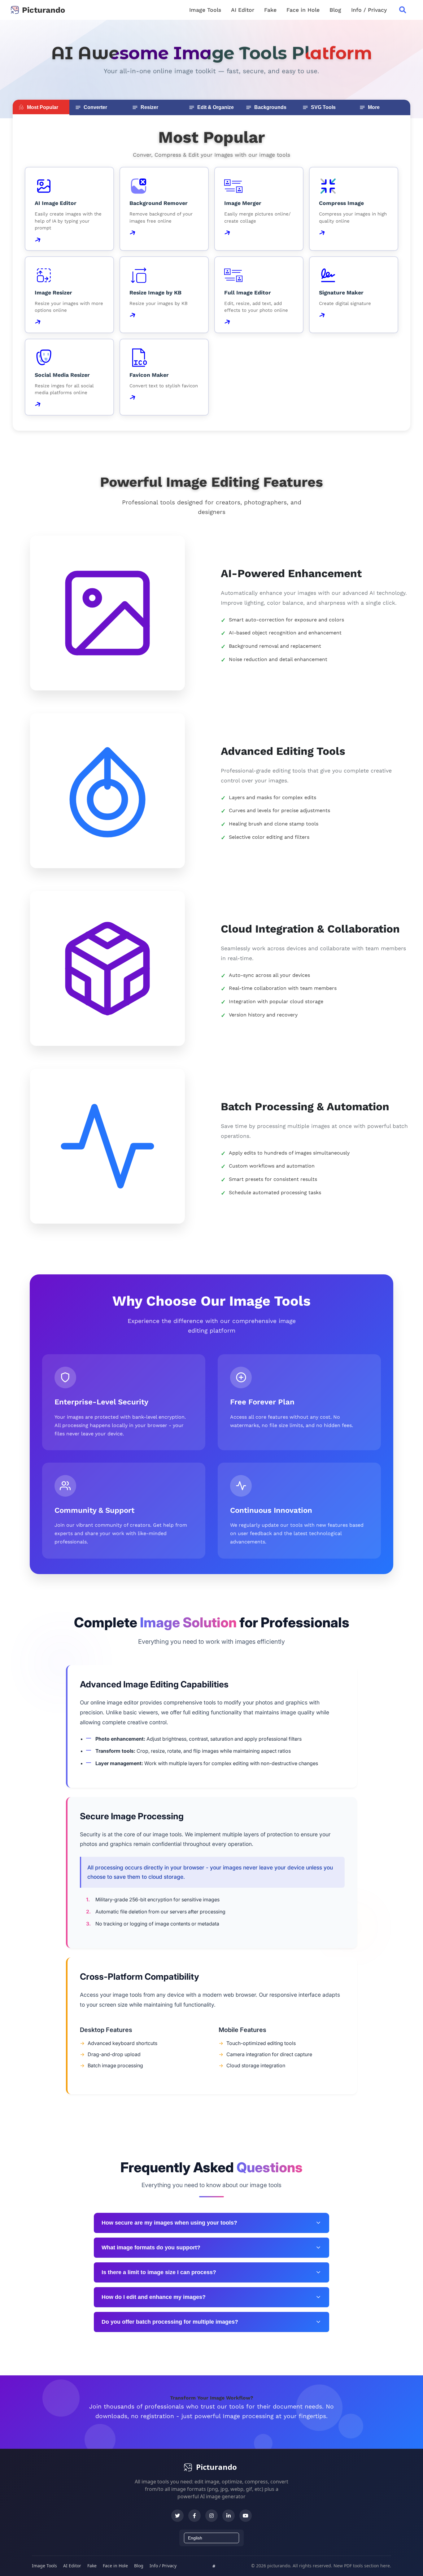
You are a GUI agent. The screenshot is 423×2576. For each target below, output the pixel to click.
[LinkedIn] (229, 2516)
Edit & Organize (216, 107)
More (374, 107)
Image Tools (205, 10)
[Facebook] (194, 2516)
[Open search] (403, 10)
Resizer (149, 107)
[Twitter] (177, 2516)
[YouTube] (246, 2516)
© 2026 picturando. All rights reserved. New (298, 2566)
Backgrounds (270, 107)
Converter (95, 107)
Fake (270, 10)
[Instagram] (211, 2516)
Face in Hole (303, 10)
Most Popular (43, 107)
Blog (335, 10)
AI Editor (243, 10)
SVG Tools (323, 107)
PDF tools (353, 2566)
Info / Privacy (369, 10)
